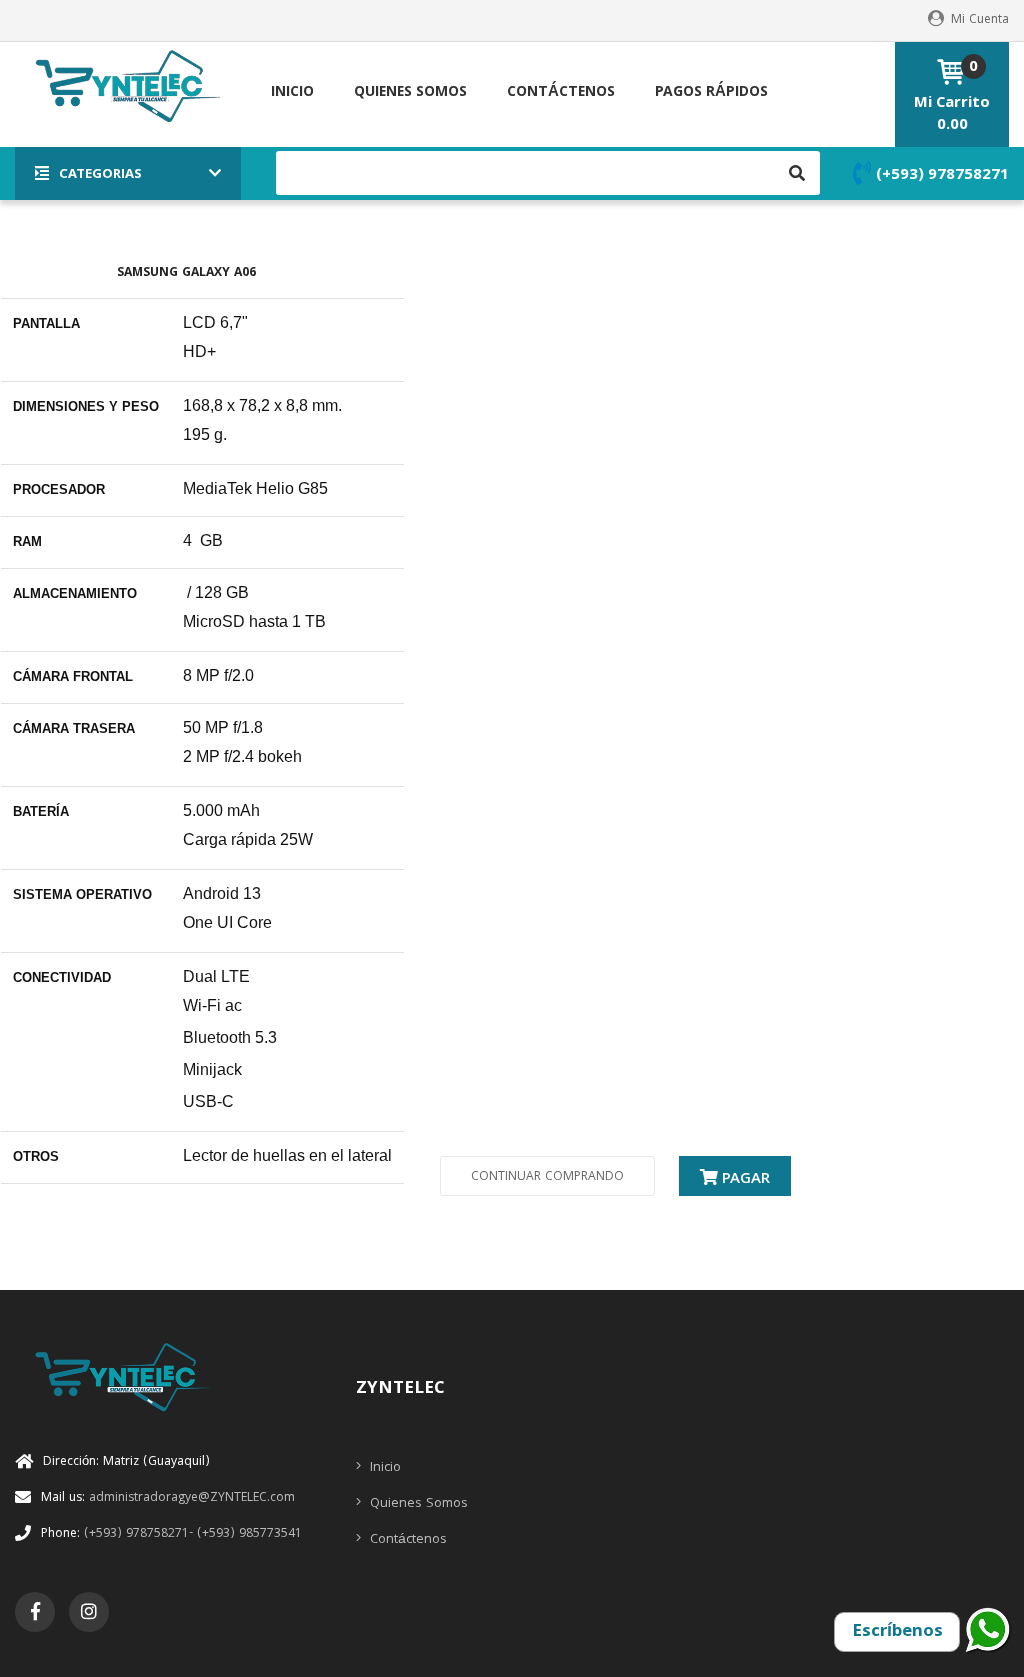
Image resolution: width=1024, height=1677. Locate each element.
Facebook (35, 1611)
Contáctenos (406, 1540)
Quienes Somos (417, 1504)
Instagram (89, 1611)
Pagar (744, 1180)
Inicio (383, 1468)
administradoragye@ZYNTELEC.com (168, 1498)
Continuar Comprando (547, 1177)
